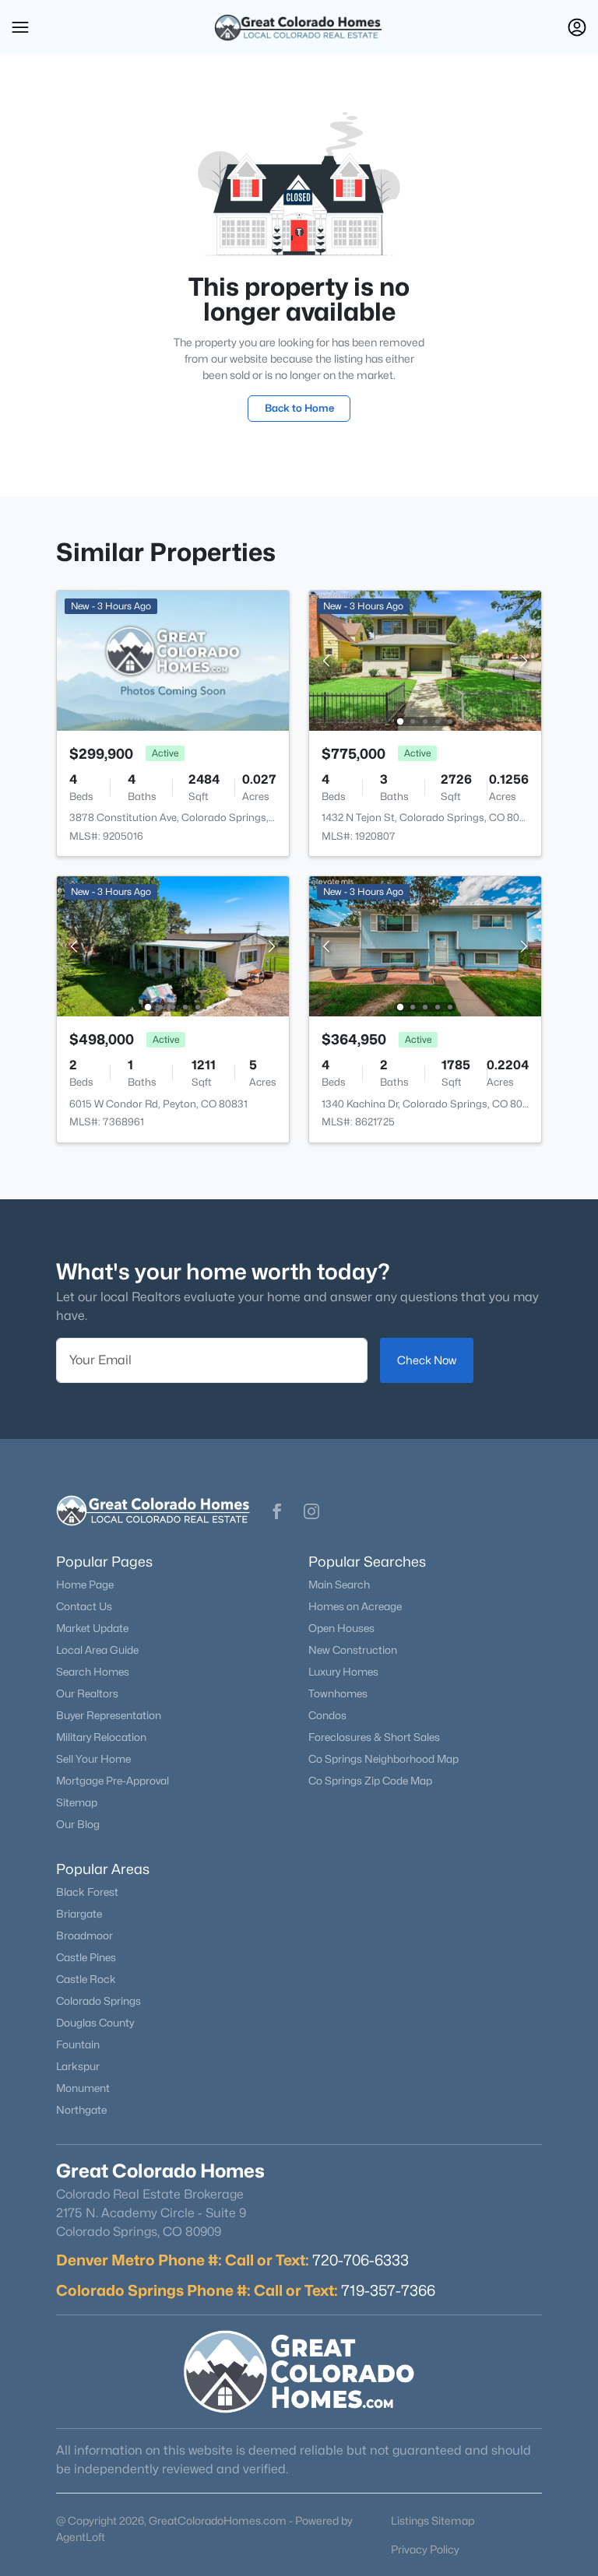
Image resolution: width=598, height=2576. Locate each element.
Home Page (85, 1585)
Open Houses (341, 1628)
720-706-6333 (361, 2260)
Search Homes (93, 1672)
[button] (20, 27)
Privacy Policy (425, 2549)
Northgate (81, 2110)
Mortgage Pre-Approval (113, 1781)
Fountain (78, 2044)
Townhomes (338, 1693)
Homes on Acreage (355, 1606)
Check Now (427, 1360)
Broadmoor (84, 1936)
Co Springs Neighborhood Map (383, 1759)
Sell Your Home (93, 1759)
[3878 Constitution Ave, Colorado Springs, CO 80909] (173, 660)
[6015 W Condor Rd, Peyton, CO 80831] (173, 945)
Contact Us (84, 1606)
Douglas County (95, 2023)
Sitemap (77, 1802)
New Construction (353, 1650)
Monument (83, 2088)
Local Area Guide (97, 1650)
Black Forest (87, 1892)
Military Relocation (101, 1737)
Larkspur (78, 2066)
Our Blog (78, 1824)
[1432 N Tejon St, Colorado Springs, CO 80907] (425, 660)
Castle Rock (86, 1979)
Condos (327, 1715)
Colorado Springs (98, 2001)
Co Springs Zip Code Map (370, 1781)
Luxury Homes (343, 1672)
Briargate (79, 1914)
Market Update (92, 1628)
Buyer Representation (109, 1715)
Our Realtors (87, 1693)
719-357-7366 (388, 2290)
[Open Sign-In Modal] (577, 27)
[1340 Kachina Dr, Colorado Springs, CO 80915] (425, 945)
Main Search (339, 1585)
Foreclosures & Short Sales (374, 1737)
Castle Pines (86, 1957)
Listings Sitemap (433, 2520)
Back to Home (299, 408)
